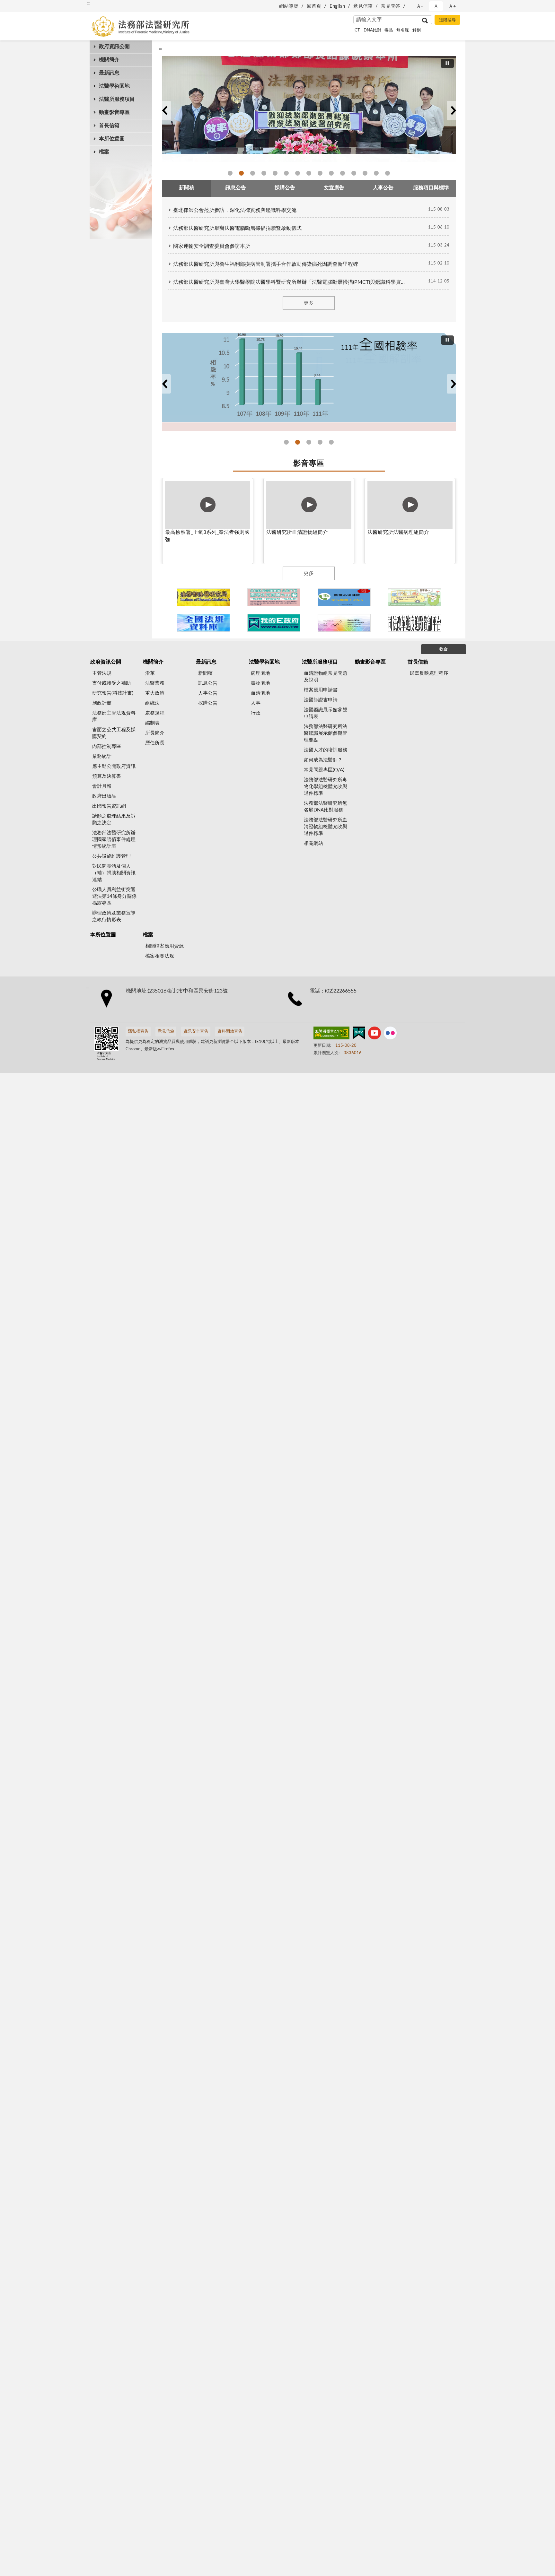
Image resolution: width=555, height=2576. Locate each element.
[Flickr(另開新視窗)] (390, 1034)
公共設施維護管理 (111, 856)
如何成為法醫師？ (323, 760)
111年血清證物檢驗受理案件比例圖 (331, 442)
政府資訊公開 (114, 47)
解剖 (417, 30)
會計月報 (102, 786)
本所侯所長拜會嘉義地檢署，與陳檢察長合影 (343, 173)
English (337, 6)
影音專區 (309, 464)
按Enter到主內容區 (24, 5)
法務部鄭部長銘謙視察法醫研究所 (230, 173)
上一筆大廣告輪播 (164, 110)
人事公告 (208, 693)
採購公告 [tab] (285, 188)
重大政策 (155, 693)
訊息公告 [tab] (236, 188)
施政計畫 (102, 703)
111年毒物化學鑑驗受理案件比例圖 (320, 442)
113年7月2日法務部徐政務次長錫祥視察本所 (365, 173)
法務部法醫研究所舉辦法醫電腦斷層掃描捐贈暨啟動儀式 (237, 228)
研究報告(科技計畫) (113, 693)
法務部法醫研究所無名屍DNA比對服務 (326, 807)
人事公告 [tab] (383, 188)
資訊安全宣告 (196, 1032)
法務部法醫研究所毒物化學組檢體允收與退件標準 (326, 787)
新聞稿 (205, 673)
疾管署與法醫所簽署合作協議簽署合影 (275, 173)
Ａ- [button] (420, 6)
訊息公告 (208, 683)
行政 (256, 713)
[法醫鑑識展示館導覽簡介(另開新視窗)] (203, 597)
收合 (444, 649)
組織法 (152, 703)
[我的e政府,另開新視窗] (359, 1034)
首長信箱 (109, 126)
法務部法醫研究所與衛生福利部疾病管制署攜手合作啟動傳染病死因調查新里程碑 (266, 264)
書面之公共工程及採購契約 (114, 733)
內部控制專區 (107, 746)
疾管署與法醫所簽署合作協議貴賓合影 (264, 173)
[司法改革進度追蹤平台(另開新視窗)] (414, 623)
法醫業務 (155, 683)
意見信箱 (363, 6)
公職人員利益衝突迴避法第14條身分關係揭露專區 (114, 896)
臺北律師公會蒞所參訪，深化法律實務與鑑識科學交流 (235, 210)
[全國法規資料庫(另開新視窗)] (203, 623)
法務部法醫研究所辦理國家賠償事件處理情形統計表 (114, 840)
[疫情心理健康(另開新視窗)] (344, 597)
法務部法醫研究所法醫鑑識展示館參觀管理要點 (326, 733)
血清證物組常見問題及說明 (326, 677)
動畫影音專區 (114, 112)
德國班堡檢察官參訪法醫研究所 (241, 173)
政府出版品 (104, 796)
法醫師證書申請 (321, 700)
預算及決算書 (107, 776)
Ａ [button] (436, 6)
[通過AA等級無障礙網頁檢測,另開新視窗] (331, 1034)
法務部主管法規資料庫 (114, 716)
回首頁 (314, 6)
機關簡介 (109, 60)
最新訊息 (109, 73)
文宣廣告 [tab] (334, 188)
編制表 (152, 723)
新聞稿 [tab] (187, 188)
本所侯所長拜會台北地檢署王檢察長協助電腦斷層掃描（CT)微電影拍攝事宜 (354, 173)
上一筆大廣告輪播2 (164, 384)
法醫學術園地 (114, 86)
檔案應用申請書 (321, 690)
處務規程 (155, 713)
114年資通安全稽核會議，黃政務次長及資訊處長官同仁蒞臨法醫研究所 (309, 173)
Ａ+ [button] (452, 6)
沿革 (150, 673)
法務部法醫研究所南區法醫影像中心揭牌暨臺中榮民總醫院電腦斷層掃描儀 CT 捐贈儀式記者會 (388, 173)
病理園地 (260, 673)
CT (357, 30)
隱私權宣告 (138, 1032)
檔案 (104, 152)
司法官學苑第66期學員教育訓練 (253, 173)
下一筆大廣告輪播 (453, 110)
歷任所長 (155, 743)
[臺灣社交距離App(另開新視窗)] (274, 597)
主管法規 (102, 673)
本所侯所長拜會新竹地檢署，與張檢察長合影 (331, 173)
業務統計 (102, 756)
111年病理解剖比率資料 (309, 442)
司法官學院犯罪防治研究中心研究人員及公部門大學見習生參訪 (286, 173)
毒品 (389, 30)
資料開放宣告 (230, 1032)
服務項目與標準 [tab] (431, 188)
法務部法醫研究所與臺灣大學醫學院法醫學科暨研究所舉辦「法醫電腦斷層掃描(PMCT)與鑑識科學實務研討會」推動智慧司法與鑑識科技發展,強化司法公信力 (290, 282)
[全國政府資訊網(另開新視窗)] (274, 623)
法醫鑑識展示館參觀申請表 (326, 713)
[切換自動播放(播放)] (447, 63)
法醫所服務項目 (117, 99)
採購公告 (208, 703)
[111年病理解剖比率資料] (309, 382)
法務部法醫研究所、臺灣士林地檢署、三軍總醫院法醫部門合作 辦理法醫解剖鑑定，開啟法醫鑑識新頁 (376, 173)
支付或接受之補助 (111, 683)
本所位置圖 (112, 139)
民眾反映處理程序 (429, 673)
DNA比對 (372, 30)
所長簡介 (155, 733)
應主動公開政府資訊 (114, 766)
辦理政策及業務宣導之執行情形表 (114, 916)
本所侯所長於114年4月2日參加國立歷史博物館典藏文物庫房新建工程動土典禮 (320, 173)
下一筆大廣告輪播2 (453, 384)
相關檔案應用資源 (164, 946)
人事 (256, 703)
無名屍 (403, 30)
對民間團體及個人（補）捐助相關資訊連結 (114, 873)
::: (88, 3)
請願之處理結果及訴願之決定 (114, 820)
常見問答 (391, 6)
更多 (309, 303)
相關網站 (313, 843)
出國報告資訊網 (109, 806)
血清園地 (260, 693)
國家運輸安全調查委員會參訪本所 (212, 246)
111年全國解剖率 (298, 442)
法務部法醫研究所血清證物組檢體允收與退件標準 (326, 827)
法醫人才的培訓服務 (326, 750)
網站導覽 (289, 6)
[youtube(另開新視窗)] (374, 1034)
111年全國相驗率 (286, 442)
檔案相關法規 (160, 956)
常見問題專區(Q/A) (324, 770)
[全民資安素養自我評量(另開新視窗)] (414, 597)
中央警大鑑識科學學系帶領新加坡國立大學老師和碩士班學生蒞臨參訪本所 (298, 173)
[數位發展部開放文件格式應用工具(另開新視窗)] (344, 623)
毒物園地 (260, 683)
